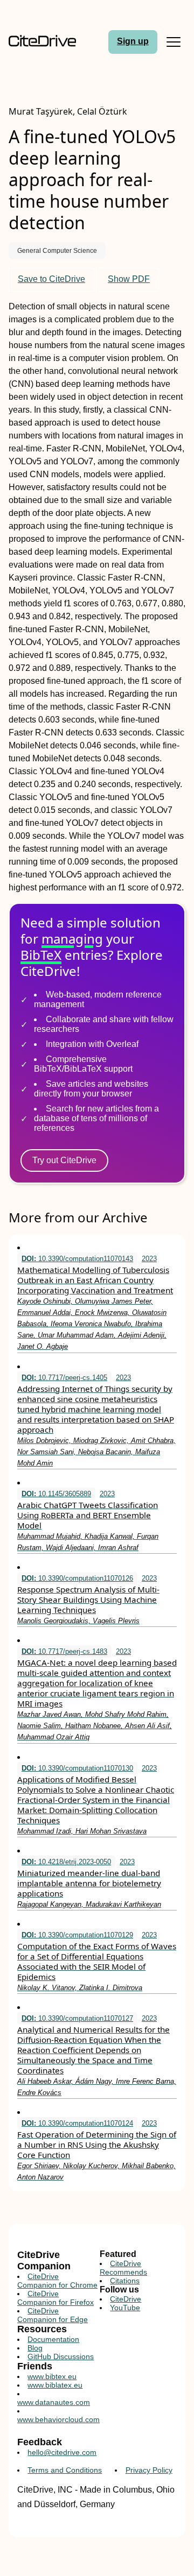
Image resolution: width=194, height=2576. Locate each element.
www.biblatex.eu (55, 2385)
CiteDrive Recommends (123, 2268)
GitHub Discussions (61, 2356)
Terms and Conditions (65, 2470)
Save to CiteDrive (51, 279)
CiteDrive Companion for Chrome (57, 2281)
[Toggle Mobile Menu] (174, 42)
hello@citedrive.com (62, 2452)
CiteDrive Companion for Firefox (56, 2298)
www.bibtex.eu (52, 2376)
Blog (35, 2348)
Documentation (53, 2339)
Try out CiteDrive (64, 1160)
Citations (125, 2281)
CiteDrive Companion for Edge (53, 2315)
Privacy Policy (149, 2470)
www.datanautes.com (54, 2402)
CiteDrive (126, 2299)
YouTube (125, 2308)
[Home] (42, 42)
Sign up (133, 41)
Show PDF (129, 279)
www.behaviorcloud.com (58, 2419)
